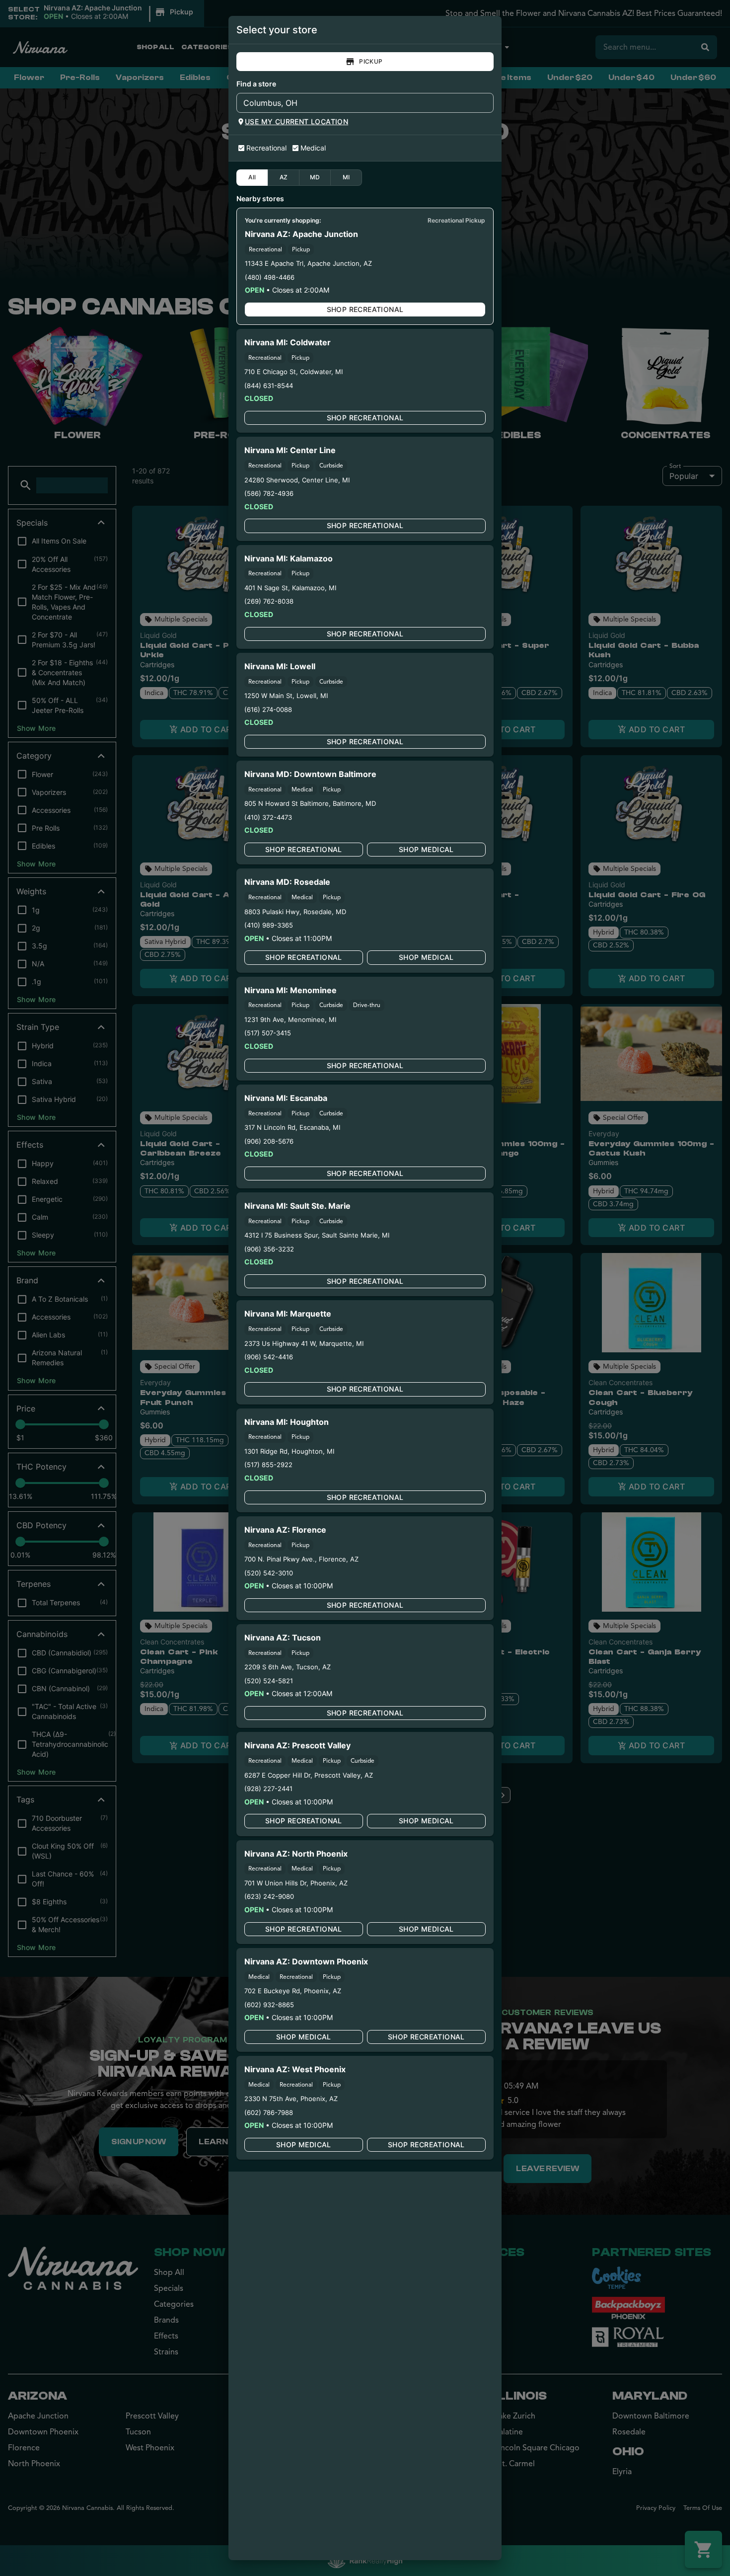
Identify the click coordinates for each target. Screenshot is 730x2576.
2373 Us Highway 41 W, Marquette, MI (304, 1343)
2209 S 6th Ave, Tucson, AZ (288, 1667)
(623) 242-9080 (269, 1896)
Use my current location (296, 121)
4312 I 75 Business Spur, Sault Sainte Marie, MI (317, 1235)
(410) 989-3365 (269, 925)
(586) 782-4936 (269, 493)
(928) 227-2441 (268, 1789)
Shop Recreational (365, 309)
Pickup (371, 61)
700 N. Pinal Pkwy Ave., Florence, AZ (301, 1559)
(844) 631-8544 (269, 386)
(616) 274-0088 (268, 709)
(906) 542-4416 (269, 1357)
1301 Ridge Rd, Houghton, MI (289, 1451)
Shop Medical (426, 849)
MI (346, 177)
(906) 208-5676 (269, 1141)
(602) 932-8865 (269, 2005)
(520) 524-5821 (269, 1681)
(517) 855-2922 (268, 1465)
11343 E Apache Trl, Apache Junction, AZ (308, 263)
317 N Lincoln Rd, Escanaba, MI (292, 1127)
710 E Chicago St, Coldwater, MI (293, 372)
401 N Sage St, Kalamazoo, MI (290, 588)
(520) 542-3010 (269, 1573)
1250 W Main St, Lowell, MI (286, 696)
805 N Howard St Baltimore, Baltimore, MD (310, 803)
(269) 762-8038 (269, 601)
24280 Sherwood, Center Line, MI (297, 480)
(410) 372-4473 (268, 817)
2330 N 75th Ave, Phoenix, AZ (291, 2099)
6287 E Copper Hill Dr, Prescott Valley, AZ (309, 1775)
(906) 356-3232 (269, 1249)
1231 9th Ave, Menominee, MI (290, 1019)
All (252, 177)
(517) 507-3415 (268, 1033)
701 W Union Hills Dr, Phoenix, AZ (296, 1883)
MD (315, 177)
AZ (284, 177)
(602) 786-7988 (269, 2112)
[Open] (486, 103)
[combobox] (357, 103)
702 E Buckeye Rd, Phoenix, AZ (293, 1991)
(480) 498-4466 (270, 277)
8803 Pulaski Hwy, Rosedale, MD (295, 912)
